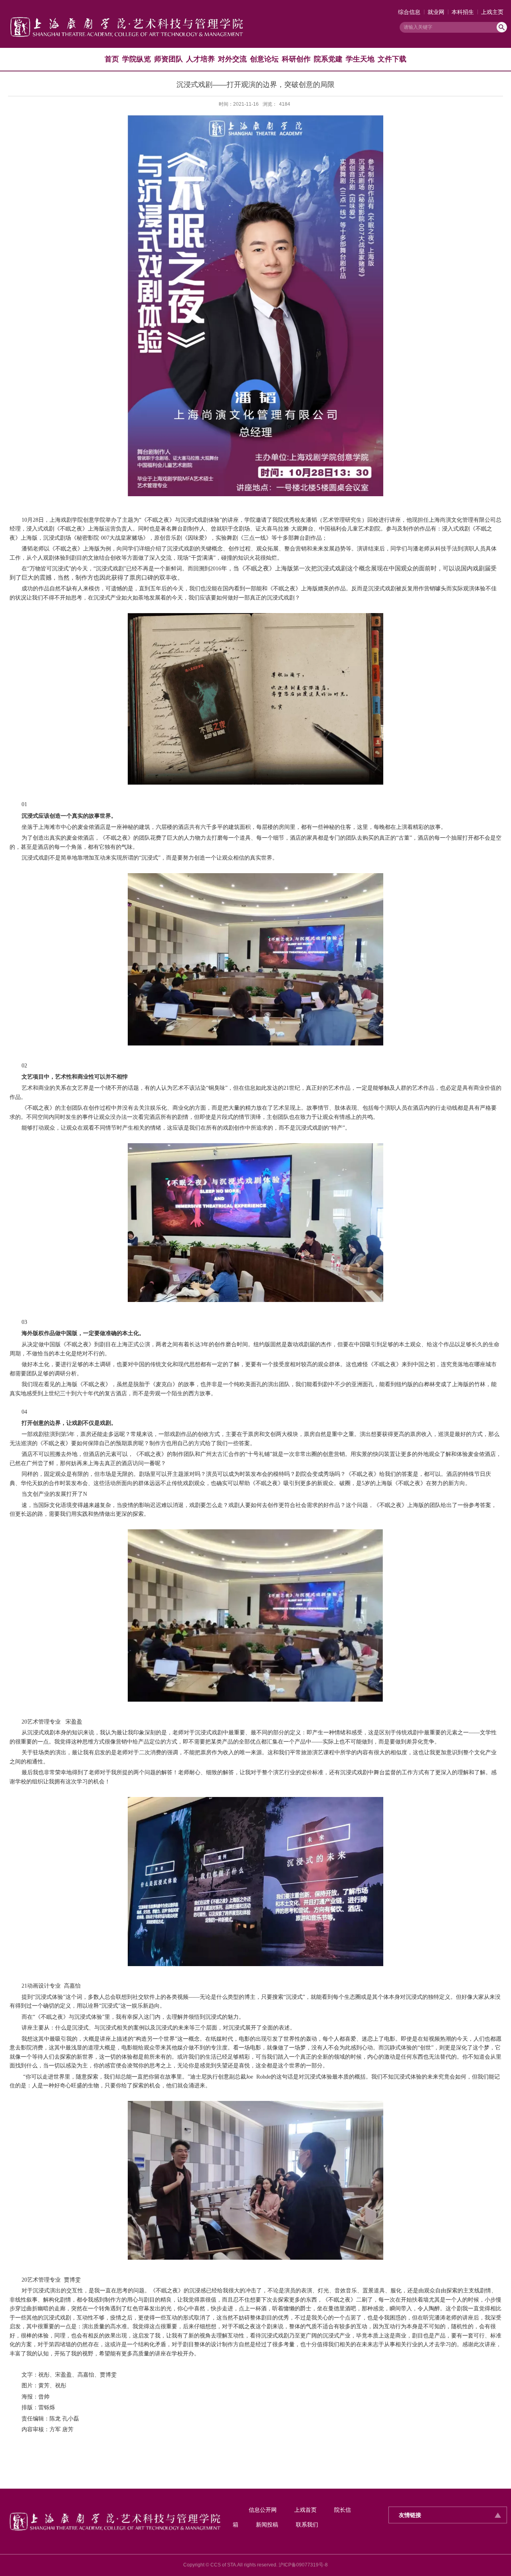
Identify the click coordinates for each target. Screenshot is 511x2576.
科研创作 (296, 59)
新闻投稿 (267, 2525)
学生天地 (360, 59)
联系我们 (307, 2525)
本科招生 (463, 12)
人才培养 (200, 59)
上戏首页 (305, 2510)
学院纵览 (137, 59)
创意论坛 (264, 59)
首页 (112, 59)
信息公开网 (263, 2510)
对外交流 (232, 59)
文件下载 (392, 59)
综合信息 (409, 12)
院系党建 (328, 59)
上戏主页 (492, 12)
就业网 (436, 12)
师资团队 (168, 59)
